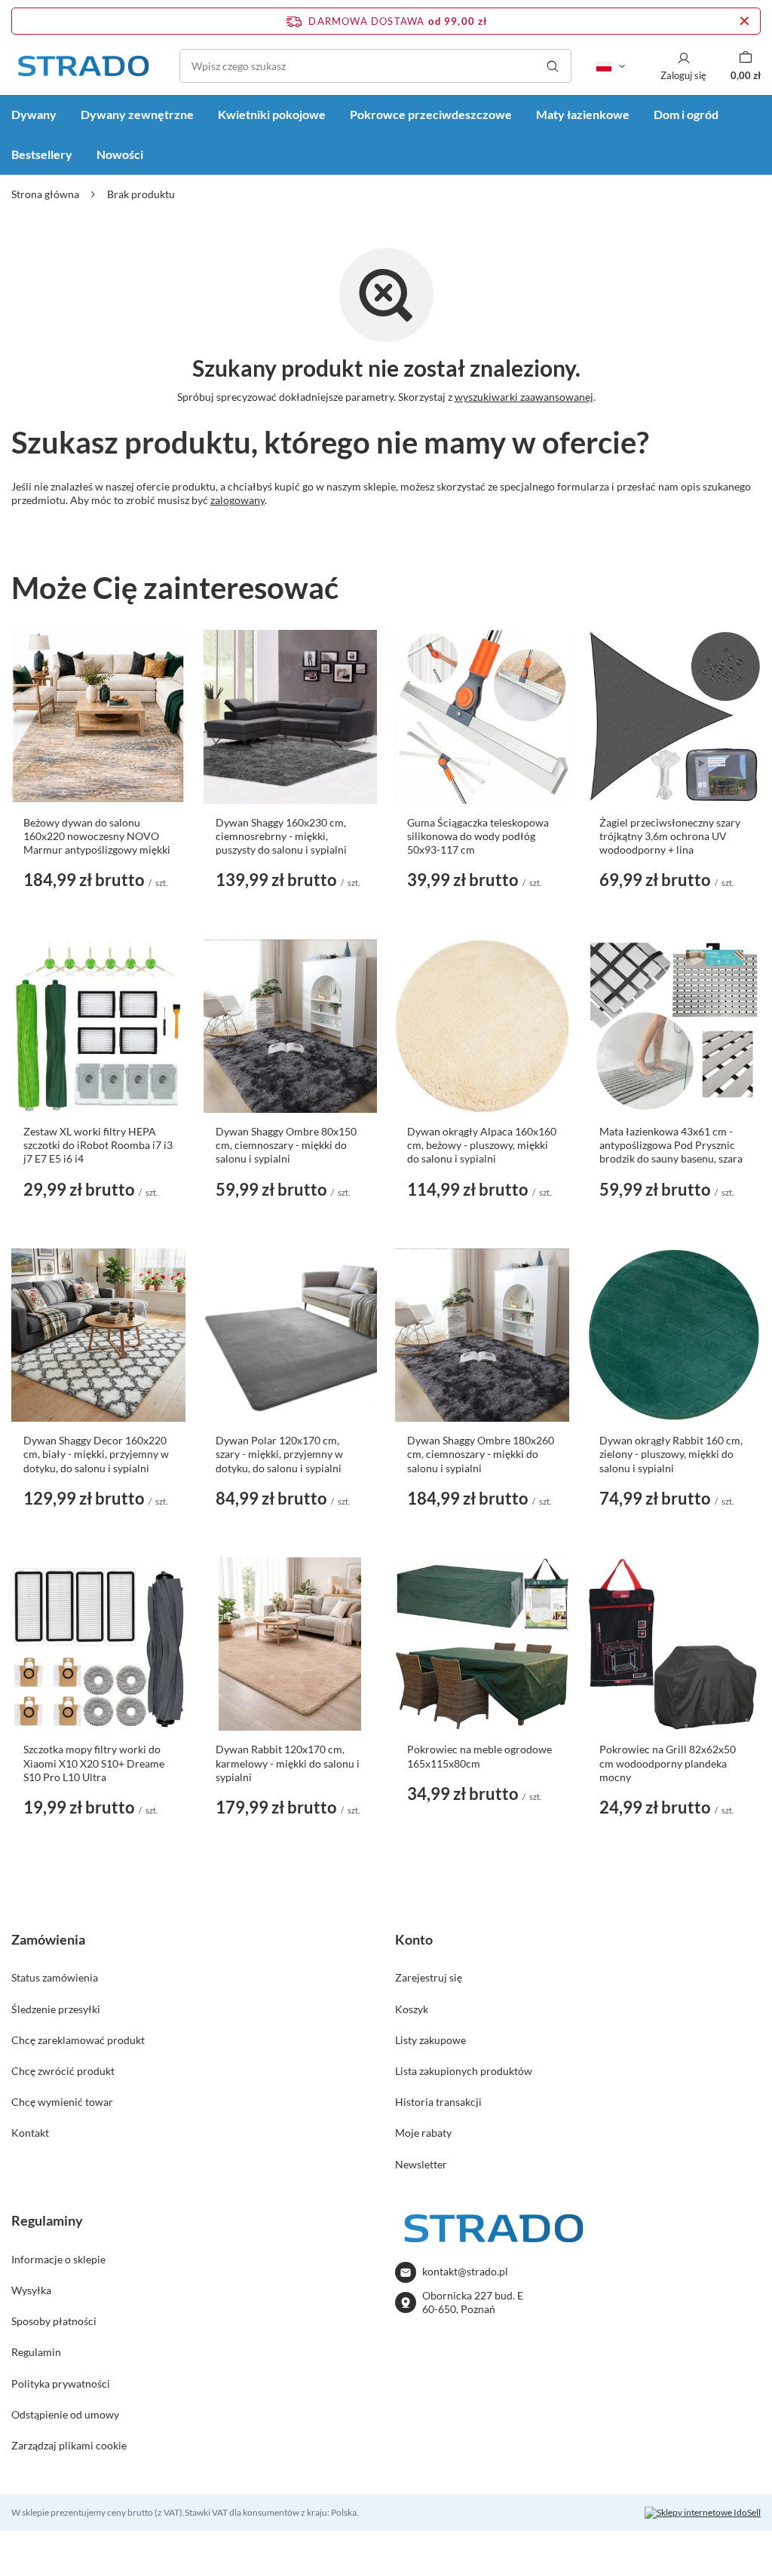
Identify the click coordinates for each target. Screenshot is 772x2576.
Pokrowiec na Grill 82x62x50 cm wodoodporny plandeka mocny (668, 1763)
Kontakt (30, 2133)
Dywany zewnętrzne (137, 114)
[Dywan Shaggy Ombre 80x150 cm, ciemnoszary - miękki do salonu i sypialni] (291, 1027)
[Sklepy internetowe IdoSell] (703, 2513)
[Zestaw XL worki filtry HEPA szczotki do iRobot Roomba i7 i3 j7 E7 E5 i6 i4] (98, 1027)
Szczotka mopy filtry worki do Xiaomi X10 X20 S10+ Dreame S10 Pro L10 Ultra (94, 1763)
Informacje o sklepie (58, 2259)
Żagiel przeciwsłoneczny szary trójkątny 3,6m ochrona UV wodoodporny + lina (670, 836)
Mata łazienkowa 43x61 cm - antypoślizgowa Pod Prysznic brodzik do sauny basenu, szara (671, 1145)
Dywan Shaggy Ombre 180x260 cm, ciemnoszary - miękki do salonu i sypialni (481, 1454)
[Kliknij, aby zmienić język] (611, 66)
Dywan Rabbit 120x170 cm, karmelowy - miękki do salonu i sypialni (288, 1763)
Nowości (120, 154)
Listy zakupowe (430, 2040)
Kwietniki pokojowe (272, 114)
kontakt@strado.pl (465, 2271)
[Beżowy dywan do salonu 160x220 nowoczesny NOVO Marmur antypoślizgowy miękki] (98, 717)
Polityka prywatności (61, 2383)
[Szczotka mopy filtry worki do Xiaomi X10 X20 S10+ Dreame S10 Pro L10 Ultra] (98, 1644)
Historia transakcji (438, 2102)
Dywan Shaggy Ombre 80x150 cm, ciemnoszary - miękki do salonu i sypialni (286, 1145)
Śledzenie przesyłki (56, 2009)
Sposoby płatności (54, 2321)
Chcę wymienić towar (62, 2102)
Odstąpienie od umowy (65, 2414)
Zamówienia (48, 1939)
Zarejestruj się (429, 1977)
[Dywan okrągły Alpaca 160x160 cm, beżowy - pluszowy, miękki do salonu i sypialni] (482, 1027)
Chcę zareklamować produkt (78, 2040)
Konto (414, 1939)
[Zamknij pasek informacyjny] (744, 21)
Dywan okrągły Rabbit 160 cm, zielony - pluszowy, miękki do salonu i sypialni (671, 1454)
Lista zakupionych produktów (464, 2071)
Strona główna (45, 194)
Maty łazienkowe (583, 114)
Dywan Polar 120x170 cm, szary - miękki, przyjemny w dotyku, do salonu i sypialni (279, 1454)
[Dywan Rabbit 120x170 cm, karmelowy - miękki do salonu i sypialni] (291, 1644)
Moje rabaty (423, 2133)
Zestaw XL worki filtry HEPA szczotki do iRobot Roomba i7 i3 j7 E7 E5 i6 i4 (98, 1145)
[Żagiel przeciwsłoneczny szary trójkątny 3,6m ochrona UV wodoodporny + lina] (674, 717)
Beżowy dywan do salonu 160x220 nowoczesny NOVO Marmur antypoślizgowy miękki (97, 836)
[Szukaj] (553, 66)
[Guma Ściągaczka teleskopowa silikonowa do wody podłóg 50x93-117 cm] (482, 717)
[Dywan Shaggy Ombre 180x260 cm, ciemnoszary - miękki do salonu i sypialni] (482, 1335)
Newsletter (421, 2164)
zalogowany (237, 500)
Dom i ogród (686, 114)
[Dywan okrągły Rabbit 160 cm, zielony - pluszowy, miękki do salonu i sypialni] (674, 1335)
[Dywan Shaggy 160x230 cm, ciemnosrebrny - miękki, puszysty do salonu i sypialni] (291, 717)
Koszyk (412, 2009)
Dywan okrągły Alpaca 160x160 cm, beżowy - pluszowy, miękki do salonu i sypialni (482, 1145)
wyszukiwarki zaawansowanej (524, 397)
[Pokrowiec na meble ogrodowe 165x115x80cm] (482, 1644)
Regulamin (36, 2352)
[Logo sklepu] (83, 66)
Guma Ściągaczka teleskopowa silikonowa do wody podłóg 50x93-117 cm (478, 836)
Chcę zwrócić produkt (63, 2071)
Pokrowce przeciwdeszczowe (431, 114)
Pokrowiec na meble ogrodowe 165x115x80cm (479, 1756)
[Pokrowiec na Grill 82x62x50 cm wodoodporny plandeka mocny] (674, 1644)
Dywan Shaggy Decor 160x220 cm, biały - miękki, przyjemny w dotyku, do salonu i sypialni (96, 1454)
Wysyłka (31, 2290)
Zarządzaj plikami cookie (69, 2445)
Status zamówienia (55, 1977)
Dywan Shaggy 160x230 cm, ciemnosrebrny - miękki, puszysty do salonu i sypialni (281, 836)
